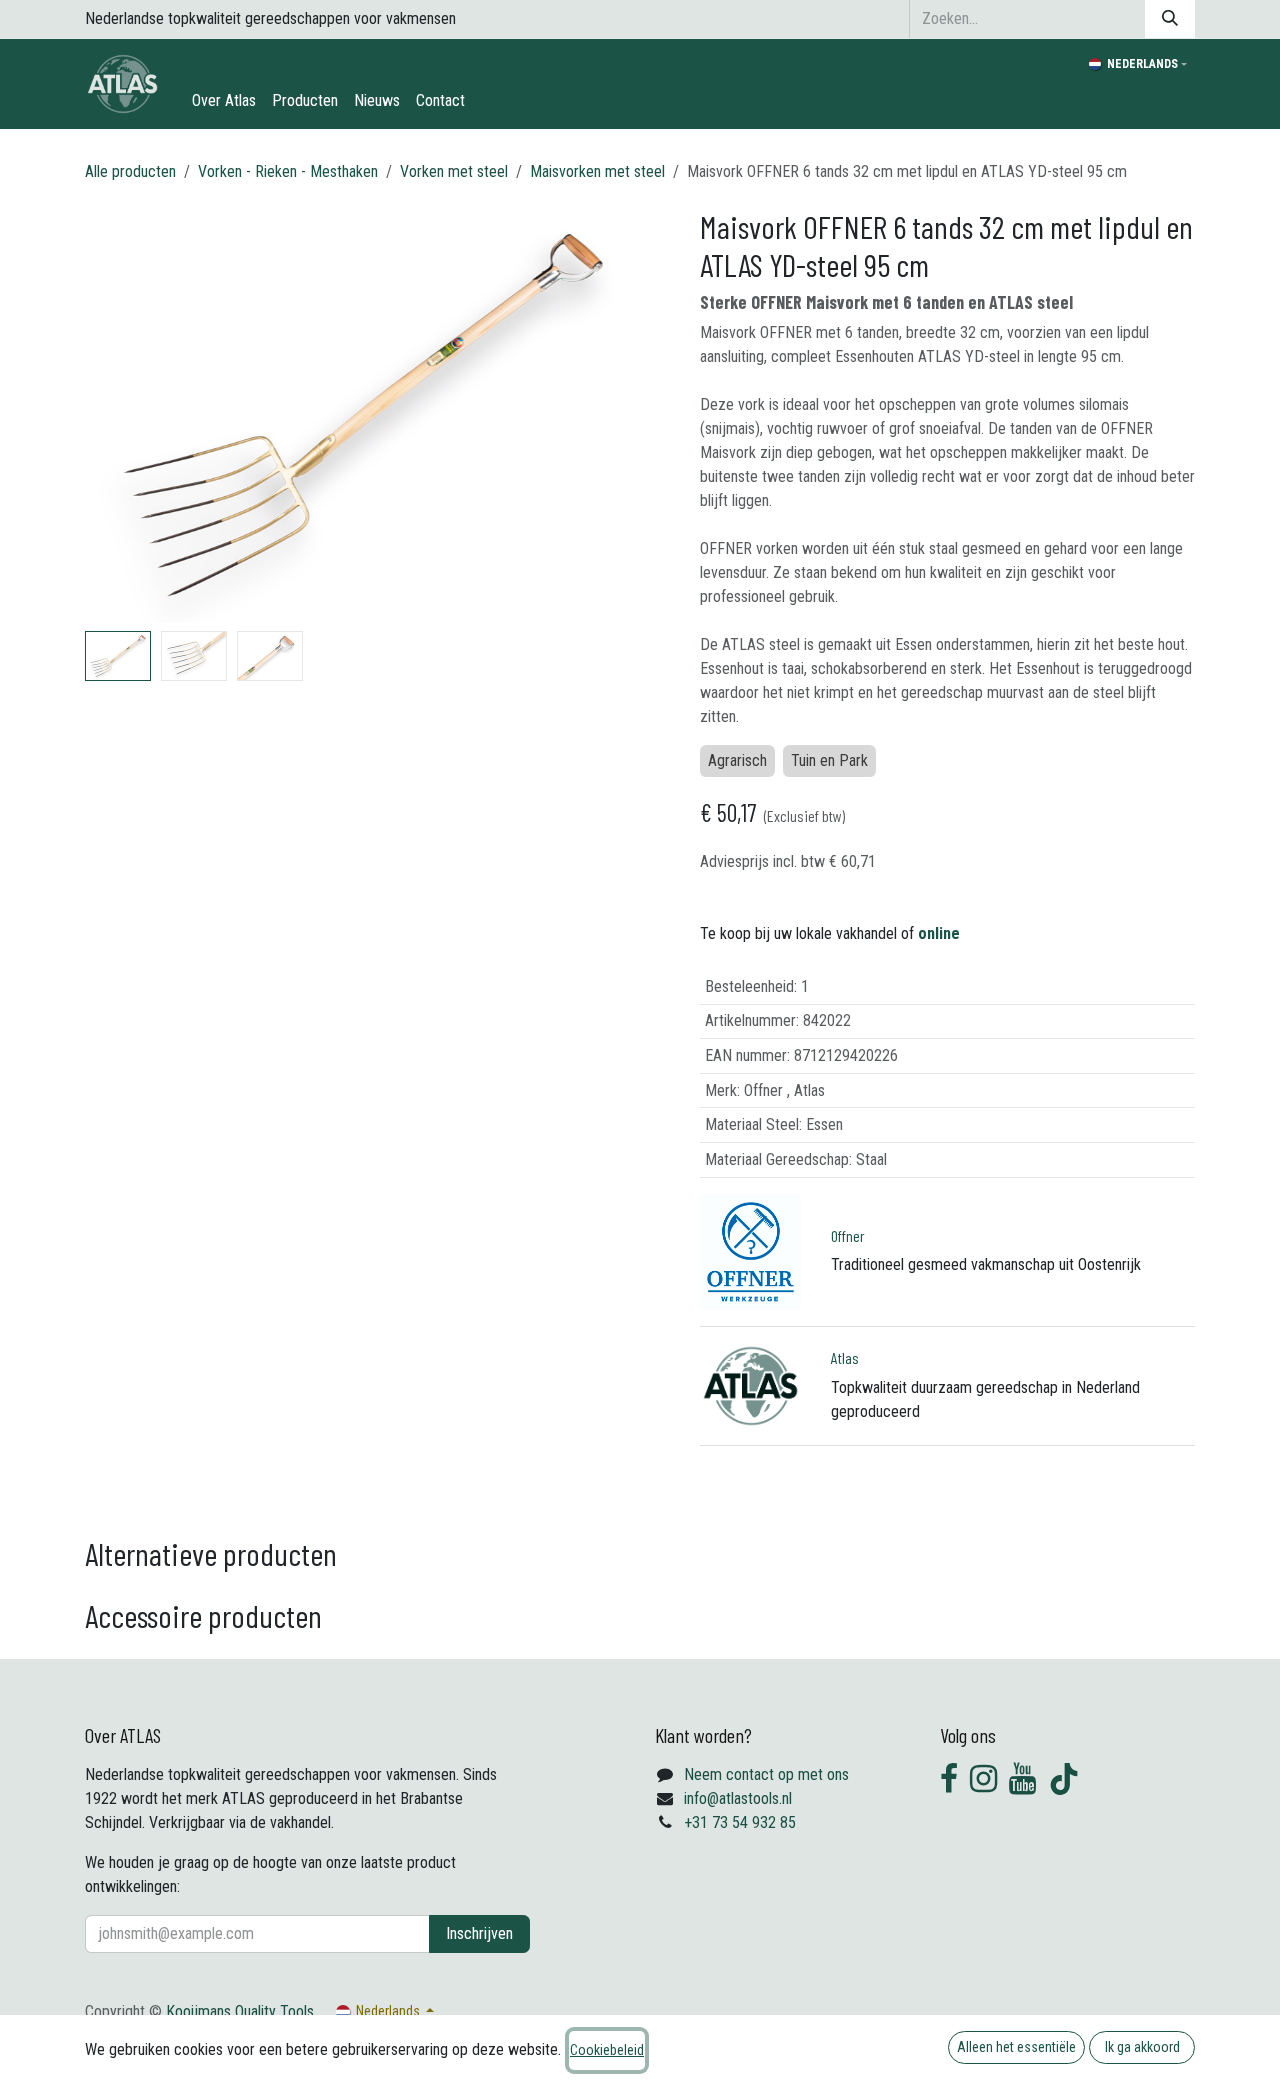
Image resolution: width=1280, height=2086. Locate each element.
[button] (113, 415)
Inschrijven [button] (479, 1933)
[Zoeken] (1170, 19)
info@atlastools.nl (738, 1798)
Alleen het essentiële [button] (1016, 2047)
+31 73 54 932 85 (740, 1822)
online (939, 933)
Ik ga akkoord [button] (1142, 2047)
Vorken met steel (454, 171)
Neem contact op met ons (766, 1774)
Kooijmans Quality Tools (240, 2011)
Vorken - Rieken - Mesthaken (288, 171)
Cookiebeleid (607, 2050)
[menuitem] (224, 101)
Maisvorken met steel (597, 171)
